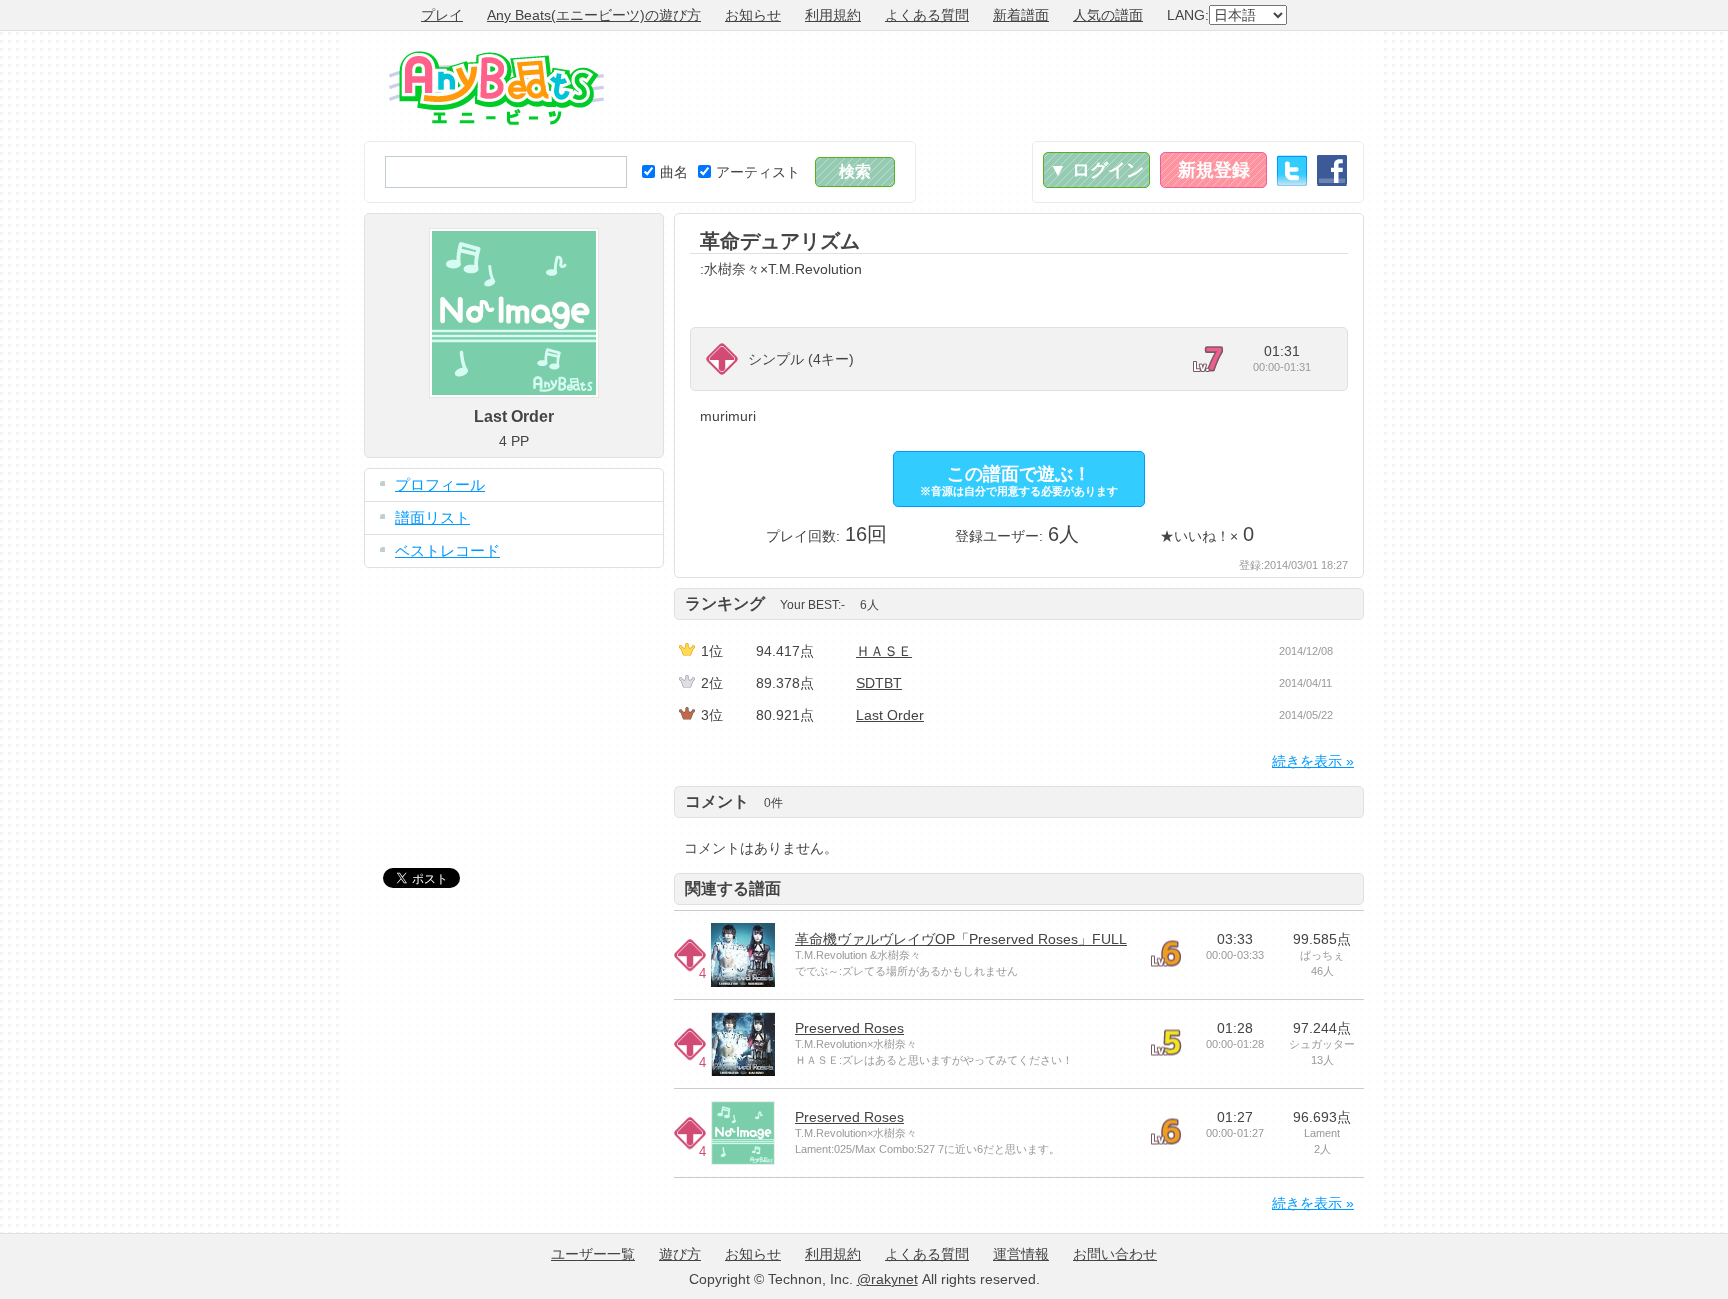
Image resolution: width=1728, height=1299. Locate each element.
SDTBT (879, 683)
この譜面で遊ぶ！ (1019, 480)
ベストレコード (447, 550)
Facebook (1332, 170)
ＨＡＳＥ (884, 651)
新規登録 (1214, 170)
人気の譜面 (1108, 15)
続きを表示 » (1313, 761)
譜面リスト (432, 517)
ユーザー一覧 (593, 1254)
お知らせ (753, 15)
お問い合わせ (1115, 1254)
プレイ (442, 15)
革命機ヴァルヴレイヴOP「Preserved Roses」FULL (961, 939)
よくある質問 (927, 15)
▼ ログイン (1096, 170)
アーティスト (758, 172)
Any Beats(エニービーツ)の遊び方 (594, 15)
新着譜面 (1021, 15)
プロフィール (440, 484)
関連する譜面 (733, 888)
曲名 (674, 172)
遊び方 (680, 1254)
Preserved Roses (849, 1028)
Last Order (890, 715)
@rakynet (887, 1279)
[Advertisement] (1000, 86)
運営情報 (1021, 1254)
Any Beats (496, 88)
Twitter (1292, 170)
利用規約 (833, 15)
